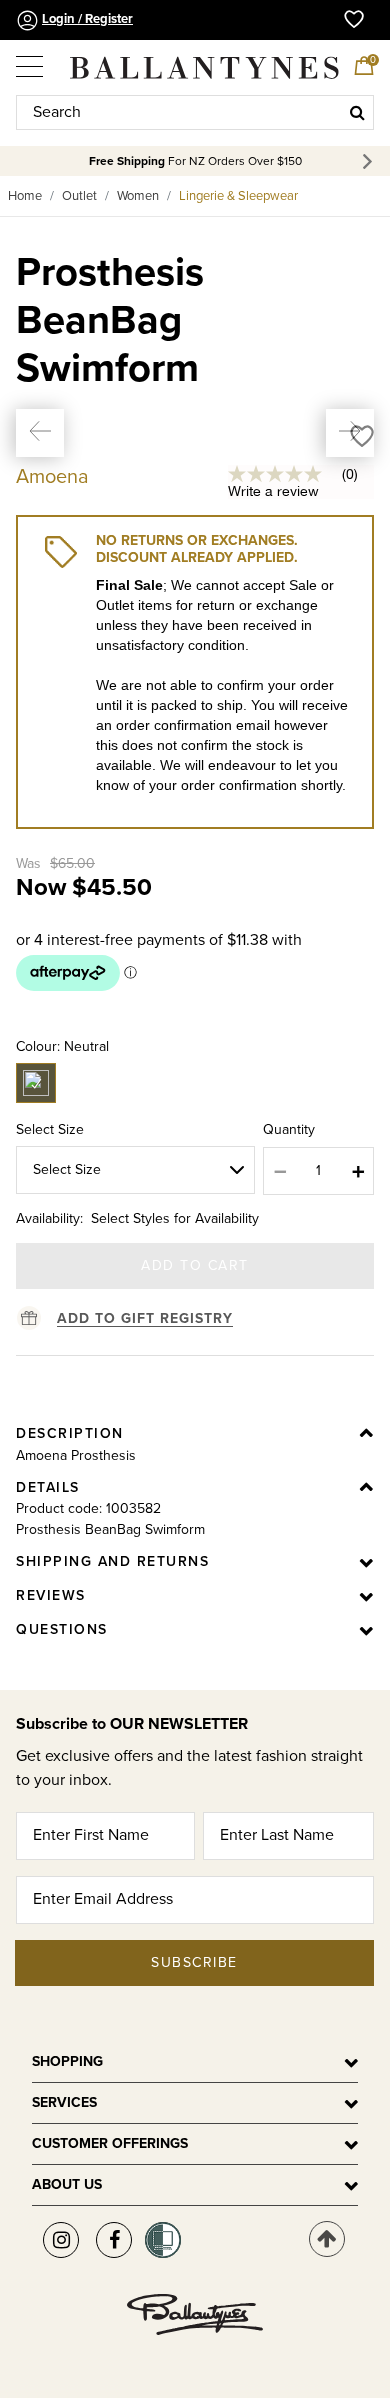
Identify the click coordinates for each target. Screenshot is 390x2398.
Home (25, 196)
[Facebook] (114, 2240)
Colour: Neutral (62, 1046)
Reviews (51, 1595)
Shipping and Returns (112, 1561)
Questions (62, 1629)
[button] (40, 433)
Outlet (79, 196)
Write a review (273, 491)
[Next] (370, 161)
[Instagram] (61, 2240)
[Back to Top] (327, 2239)
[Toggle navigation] (31, 59)
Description (70, 1433)
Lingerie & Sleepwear (238, 196)
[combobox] (195, 112)
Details (48, 1487)
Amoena (52, 477)
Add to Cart (195, 1265)
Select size (50, 1129)
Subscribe (194, 1962)
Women (138, 196)
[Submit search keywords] (357, 112)
